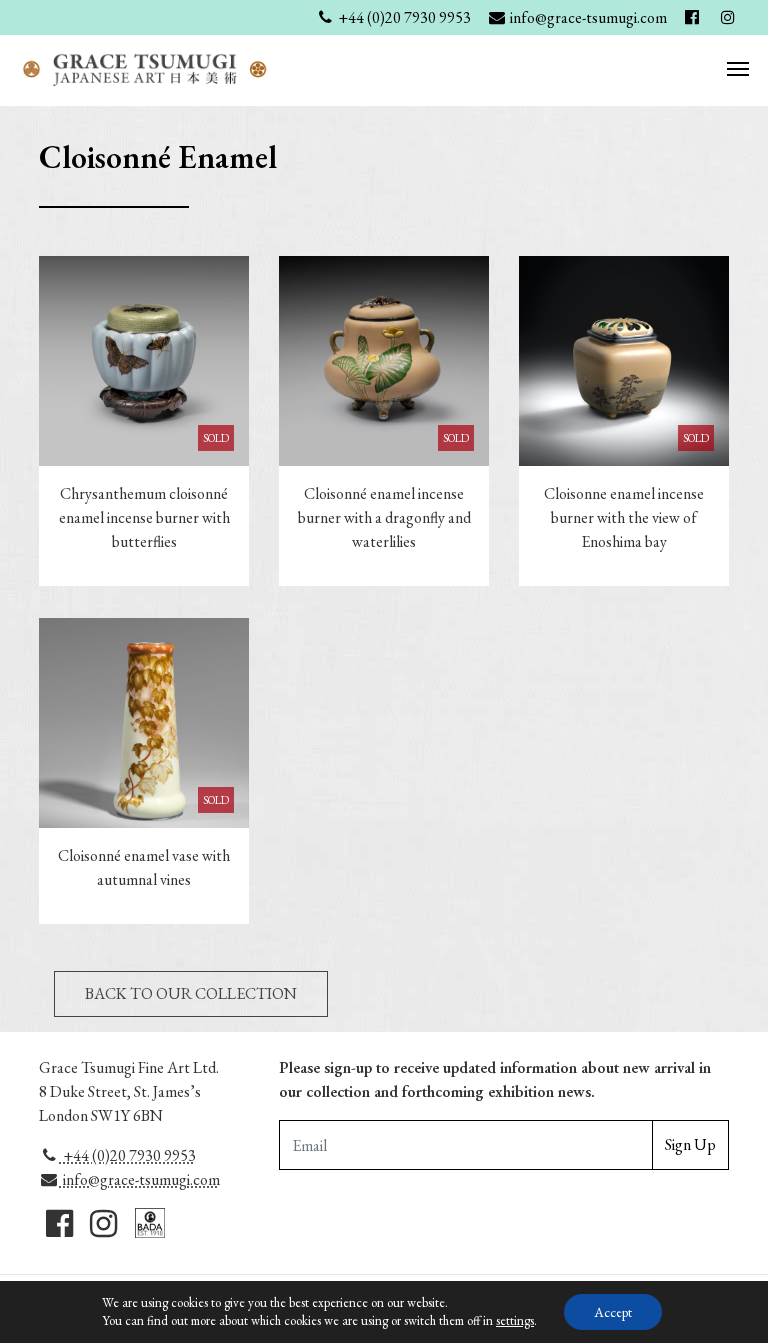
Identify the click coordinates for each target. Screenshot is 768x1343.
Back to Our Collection (191, 993)
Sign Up (690, 1144)
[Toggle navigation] (738, 67)
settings (515, 1320)
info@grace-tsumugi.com (140, 1179)
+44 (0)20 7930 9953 (128, 1155)
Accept (613, 1312)
